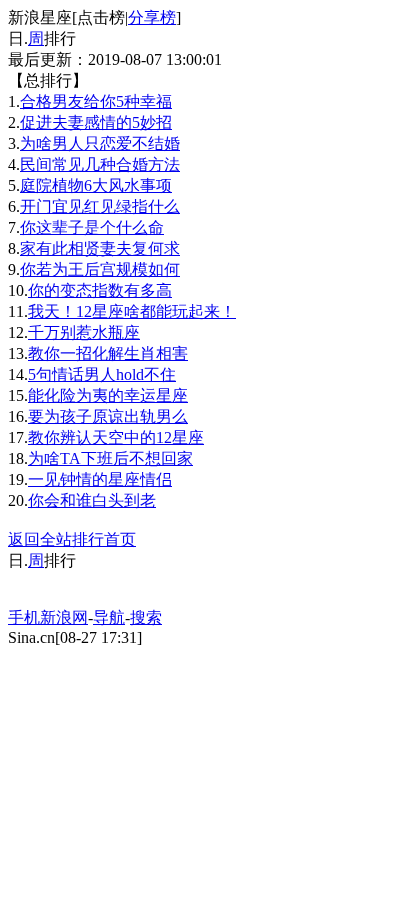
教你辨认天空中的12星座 (116, 437)
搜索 (146, 617)
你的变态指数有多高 (100, 290)
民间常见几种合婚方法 (100, 164)
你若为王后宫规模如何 (100, 269)
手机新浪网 (48, 617)
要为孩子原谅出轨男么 (108, 416)
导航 (109, 617)
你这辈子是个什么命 (92, 227)
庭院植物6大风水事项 (96, 185)
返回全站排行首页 (72, 539)
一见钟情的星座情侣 (100, 479)
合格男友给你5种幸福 (96, 101)
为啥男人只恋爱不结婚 (100, 143)
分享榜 (152, 17)
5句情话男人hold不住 (102, 374)
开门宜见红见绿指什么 (100, 206)
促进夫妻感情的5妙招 (96, 122)
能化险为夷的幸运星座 (108, 395)
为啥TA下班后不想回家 (110, 458)
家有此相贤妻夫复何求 (100, 248)
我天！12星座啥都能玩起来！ (132, 311)
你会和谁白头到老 (92, 500)
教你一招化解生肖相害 (108, 353)
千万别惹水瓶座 (84, 332)
